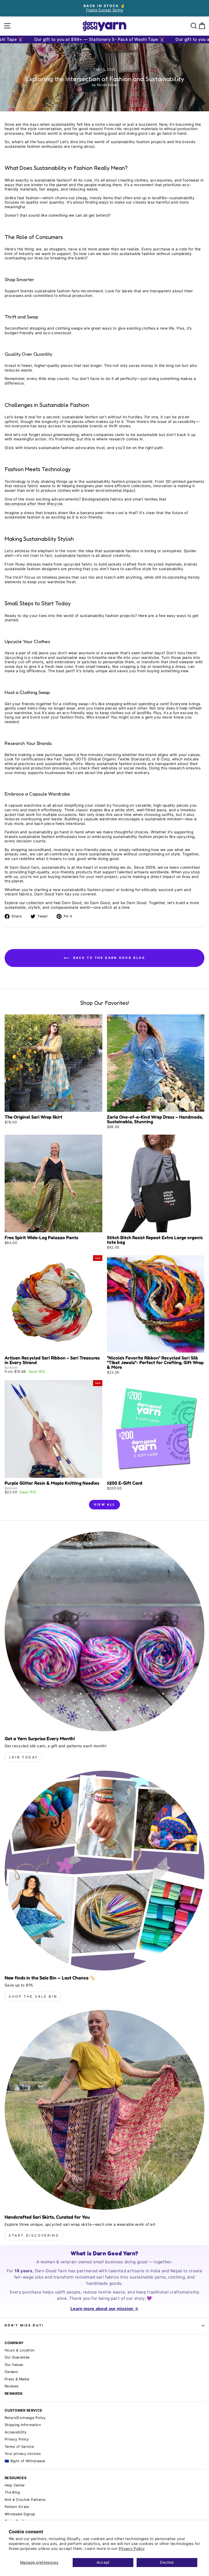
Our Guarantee (17, 2357)
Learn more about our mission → (104, 2309)
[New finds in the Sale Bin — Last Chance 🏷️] (104, 1871)
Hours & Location (20, 2350)
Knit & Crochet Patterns (25, 2500)
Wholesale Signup (20, 2514)
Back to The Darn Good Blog (108, 958)
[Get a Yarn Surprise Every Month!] (104, 1631)
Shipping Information (23, 2425)
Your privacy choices (23, 2454)
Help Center (15, 2485)
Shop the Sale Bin (33, 1996)
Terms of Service (19, 2447)
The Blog (12, 2492)
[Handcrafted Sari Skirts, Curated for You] (104, 2110)
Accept (103, 2562)
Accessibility (16, 2432)
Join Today (23, 1757)
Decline (167, 2562)
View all (104, 1505)
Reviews (12, 2386)
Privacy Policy (132, 2549)
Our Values (14, 2365)
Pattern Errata (17, 2507)
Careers (11, 2372)
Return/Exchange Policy (25, 2418)
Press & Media (17, 2379)
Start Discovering (34, 2235)
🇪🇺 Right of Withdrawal (25, 2461)
